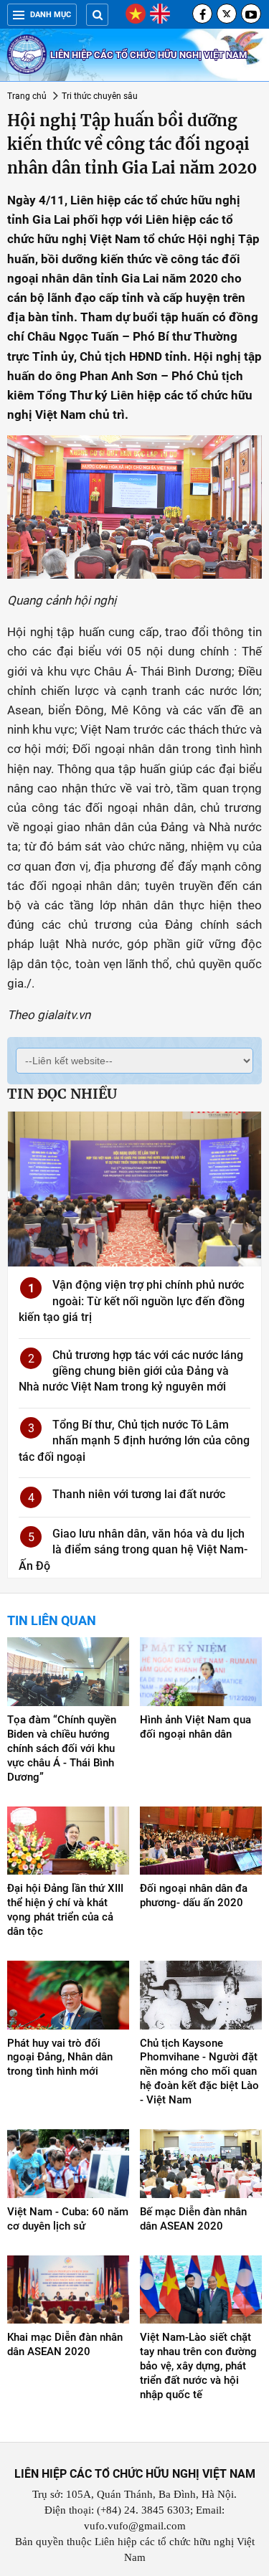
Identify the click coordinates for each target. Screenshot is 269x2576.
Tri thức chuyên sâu (100, 96)
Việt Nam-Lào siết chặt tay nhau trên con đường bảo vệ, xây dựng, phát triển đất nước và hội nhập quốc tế (198, 2366)
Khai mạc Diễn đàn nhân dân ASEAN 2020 (65, 2344)
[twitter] (227, 14)
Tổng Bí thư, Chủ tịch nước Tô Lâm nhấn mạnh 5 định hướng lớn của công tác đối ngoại (134, 1441)
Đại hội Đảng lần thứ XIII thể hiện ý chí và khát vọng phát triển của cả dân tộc (65, 1910)
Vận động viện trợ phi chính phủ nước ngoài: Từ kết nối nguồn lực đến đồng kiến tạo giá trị (132, 1301)
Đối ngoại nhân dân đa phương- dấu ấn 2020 (194, 1895)
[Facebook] (202, 14)
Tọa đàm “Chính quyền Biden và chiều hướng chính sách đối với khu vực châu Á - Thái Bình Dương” (62, 1748)
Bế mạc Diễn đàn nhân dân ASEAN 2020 (193, 2219)
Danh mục (51, 15)
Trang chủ (27, 96)
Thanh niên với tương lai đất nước (139, 1494)
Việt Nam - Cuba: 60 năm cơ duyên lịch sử (68, 2219)
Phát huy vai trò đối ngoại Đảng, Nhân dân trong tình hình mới (60, 2058)
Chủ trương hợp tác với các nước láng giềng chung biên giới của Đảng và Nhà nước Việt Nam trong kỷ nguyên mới (131, 1371)
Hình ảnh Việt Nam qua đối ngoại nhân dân (195, 1727)
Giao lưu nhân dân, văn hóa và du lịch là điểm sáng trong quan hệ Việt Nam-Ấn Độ (133, 1550)
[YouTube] (251, 14)
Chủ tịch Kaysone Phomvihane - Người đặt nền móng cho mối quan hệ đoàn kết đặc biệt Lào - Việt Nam (199, 2072)
